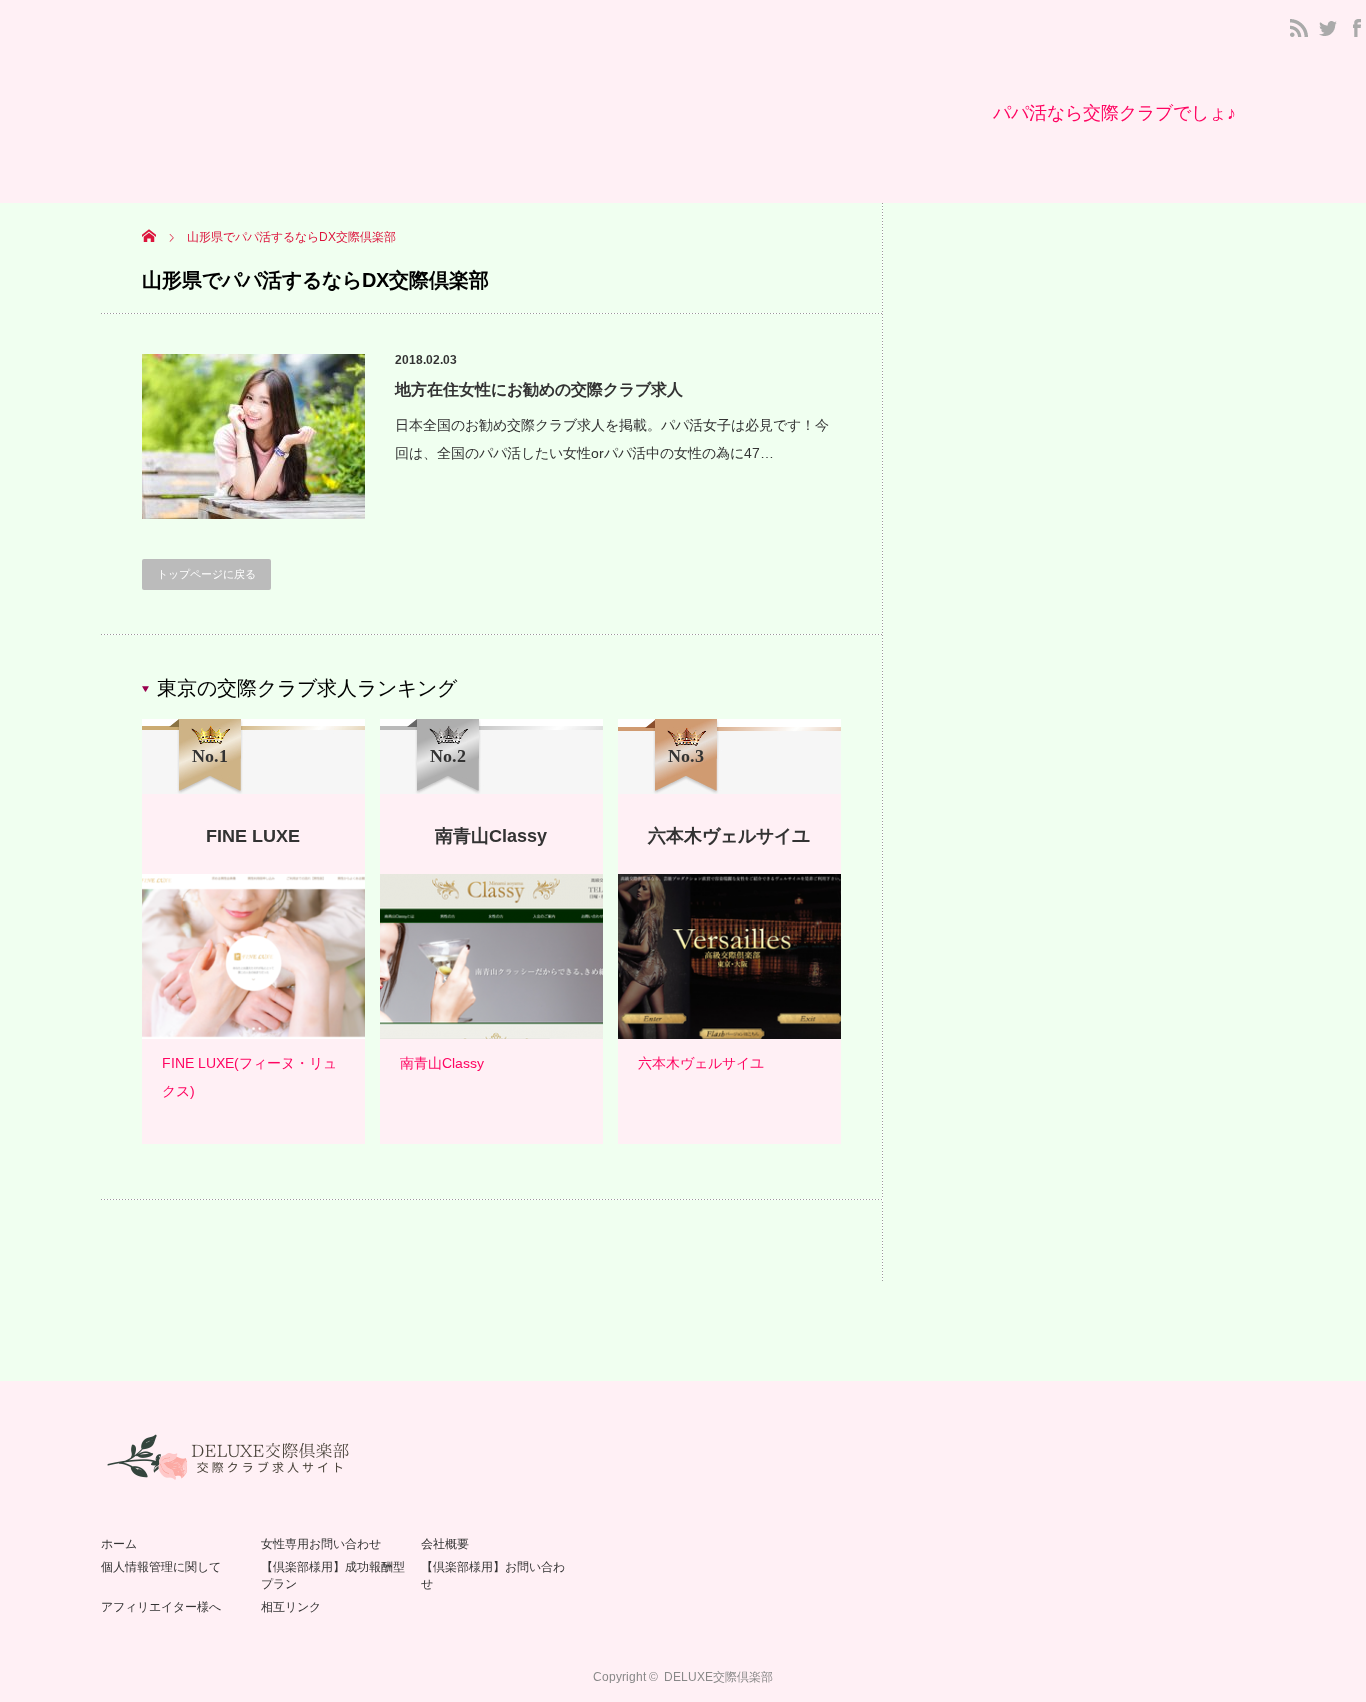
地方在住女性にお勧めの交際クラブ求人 (539, 389)
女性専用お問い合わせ (321, 1544)
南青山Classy (442, 1063)
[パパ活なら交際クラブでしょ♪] (1114, 113)
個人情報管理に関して (161, 1567)
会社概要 (445, 1544)
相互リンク (291, 1607)
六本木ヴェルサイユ (701, 1063)
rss (1299, 28)
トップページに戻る (206, 574)
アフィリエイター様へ (161, 1607)
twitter (1328, 28)
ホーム (119, 1544)
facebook (1357, 28)
